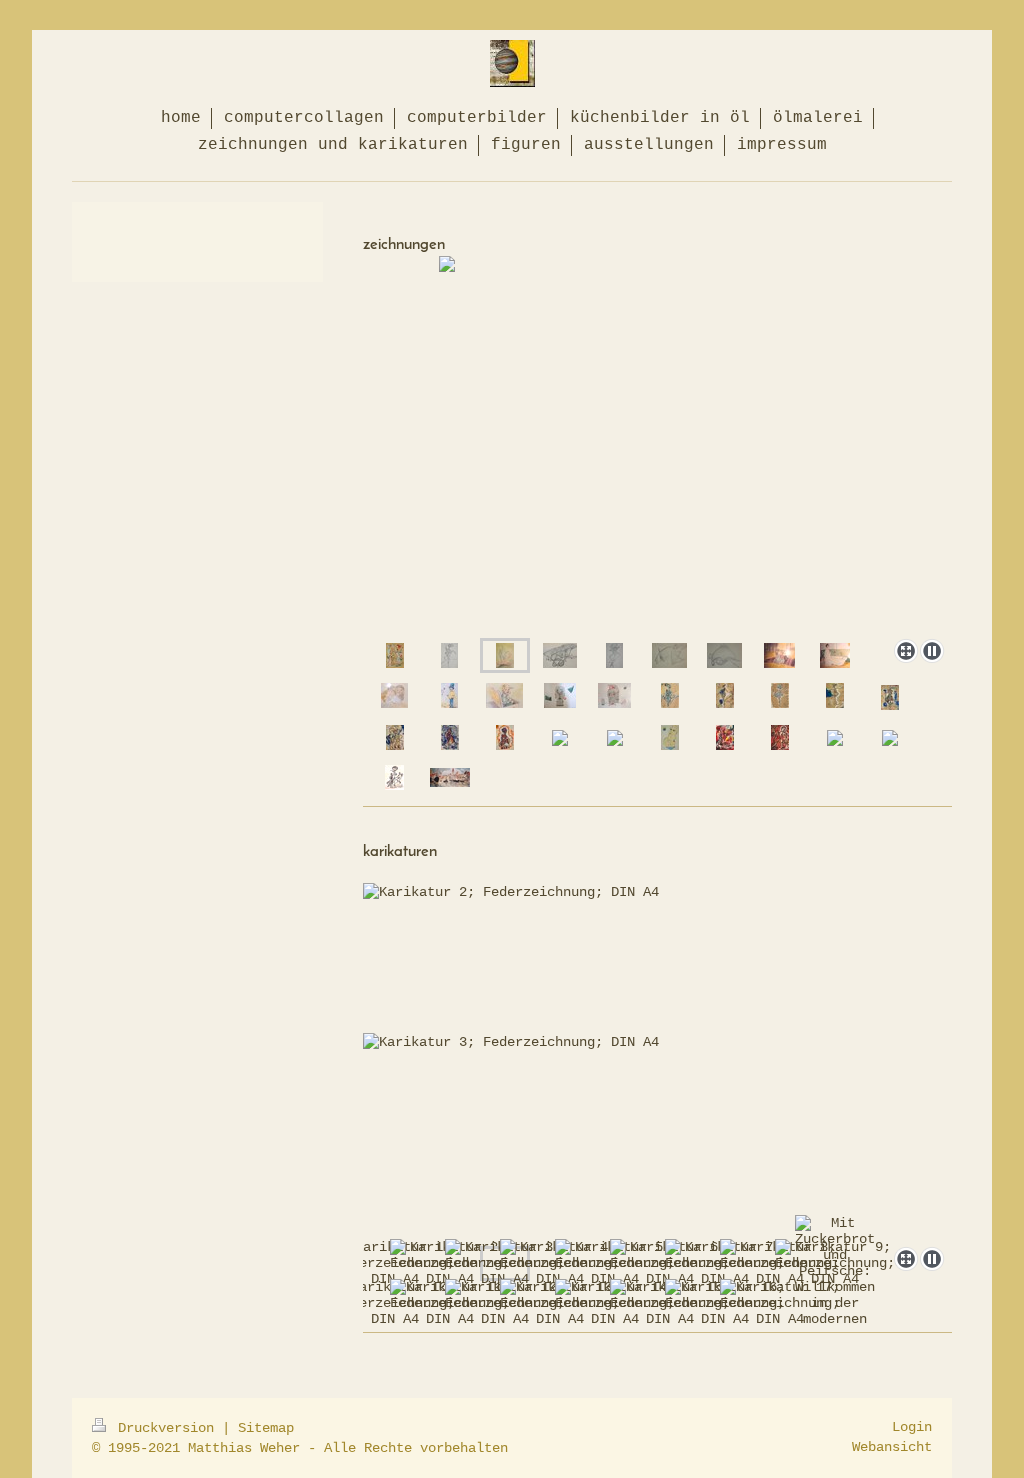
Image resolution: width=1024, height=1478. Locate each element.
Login (912, 1427)
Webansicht (892, 1447)
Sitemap (266, 1428)
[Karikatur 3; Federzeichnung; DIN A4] (657, 1051)
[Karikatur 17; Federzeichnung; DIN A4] (780, 1303)
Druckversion (166, 1428)
